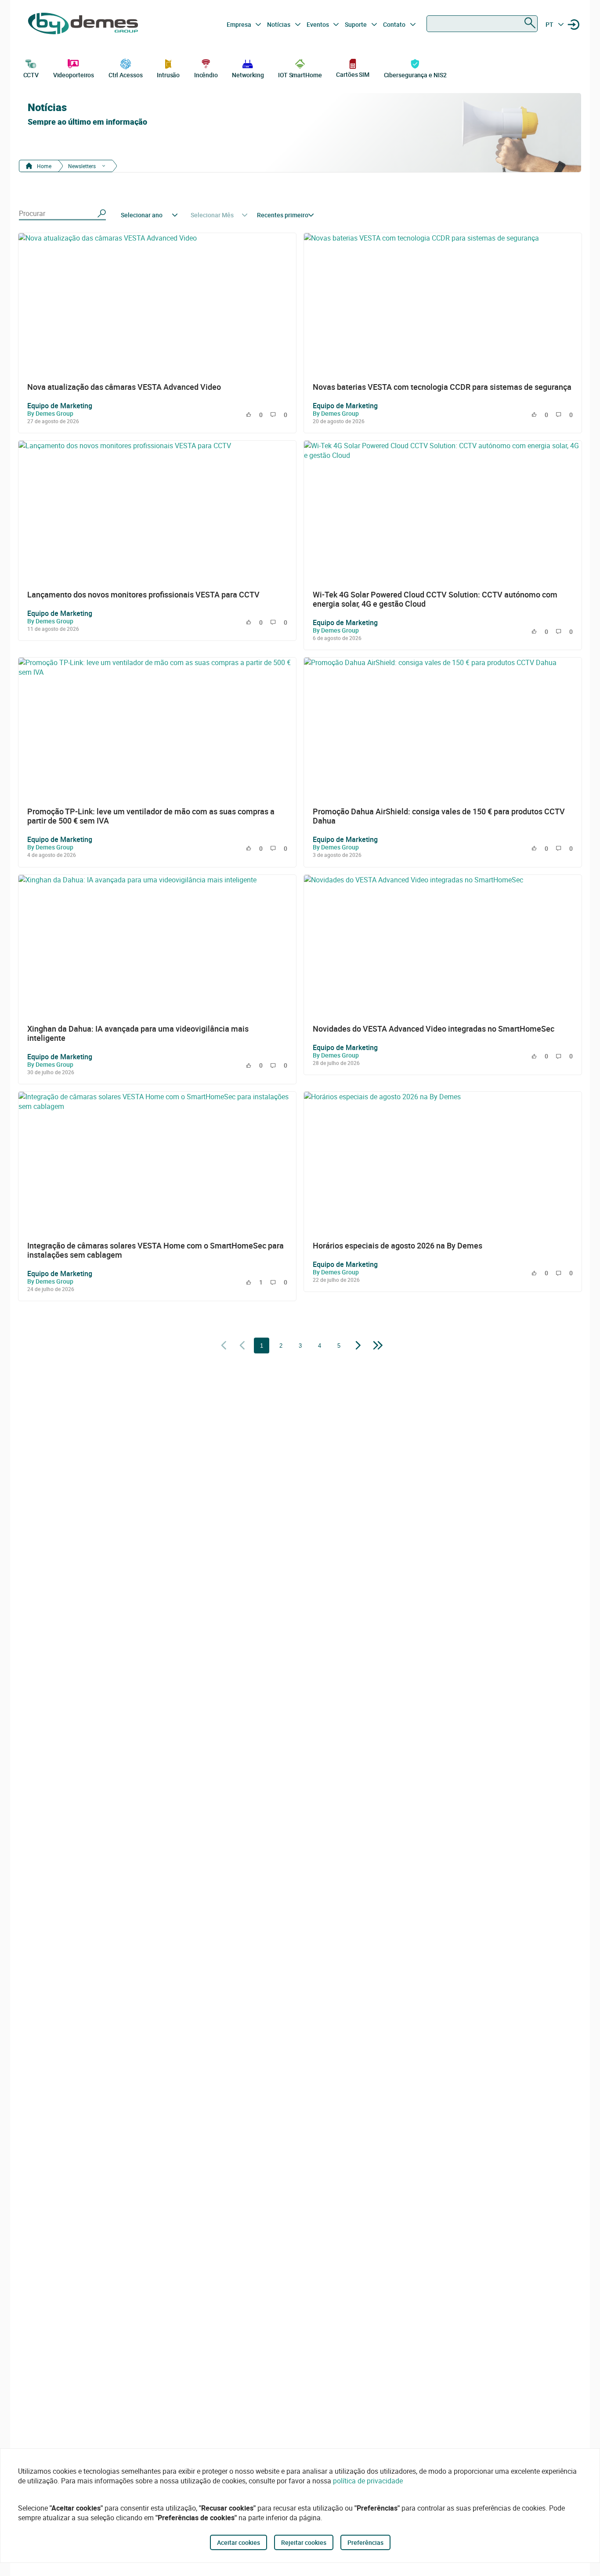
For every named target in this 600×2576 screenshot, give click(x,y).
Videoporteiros (74, 75)
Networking (248, 75)
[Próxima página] (358, 1346)
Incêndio (206, 75)
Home (43, 166)
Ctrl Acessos (126, 75)
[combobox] (482, 24)
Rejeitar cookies (304, 2542)
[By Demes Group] (83, 25)
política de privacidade (368, 2481)
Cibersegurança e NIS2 (415, 75)
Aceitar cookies (239, 2542)
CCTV (31, 75)
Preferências (365, 2542)
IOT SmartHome (300, 75)
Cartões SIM (353, 74)
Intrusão (168, 75)
